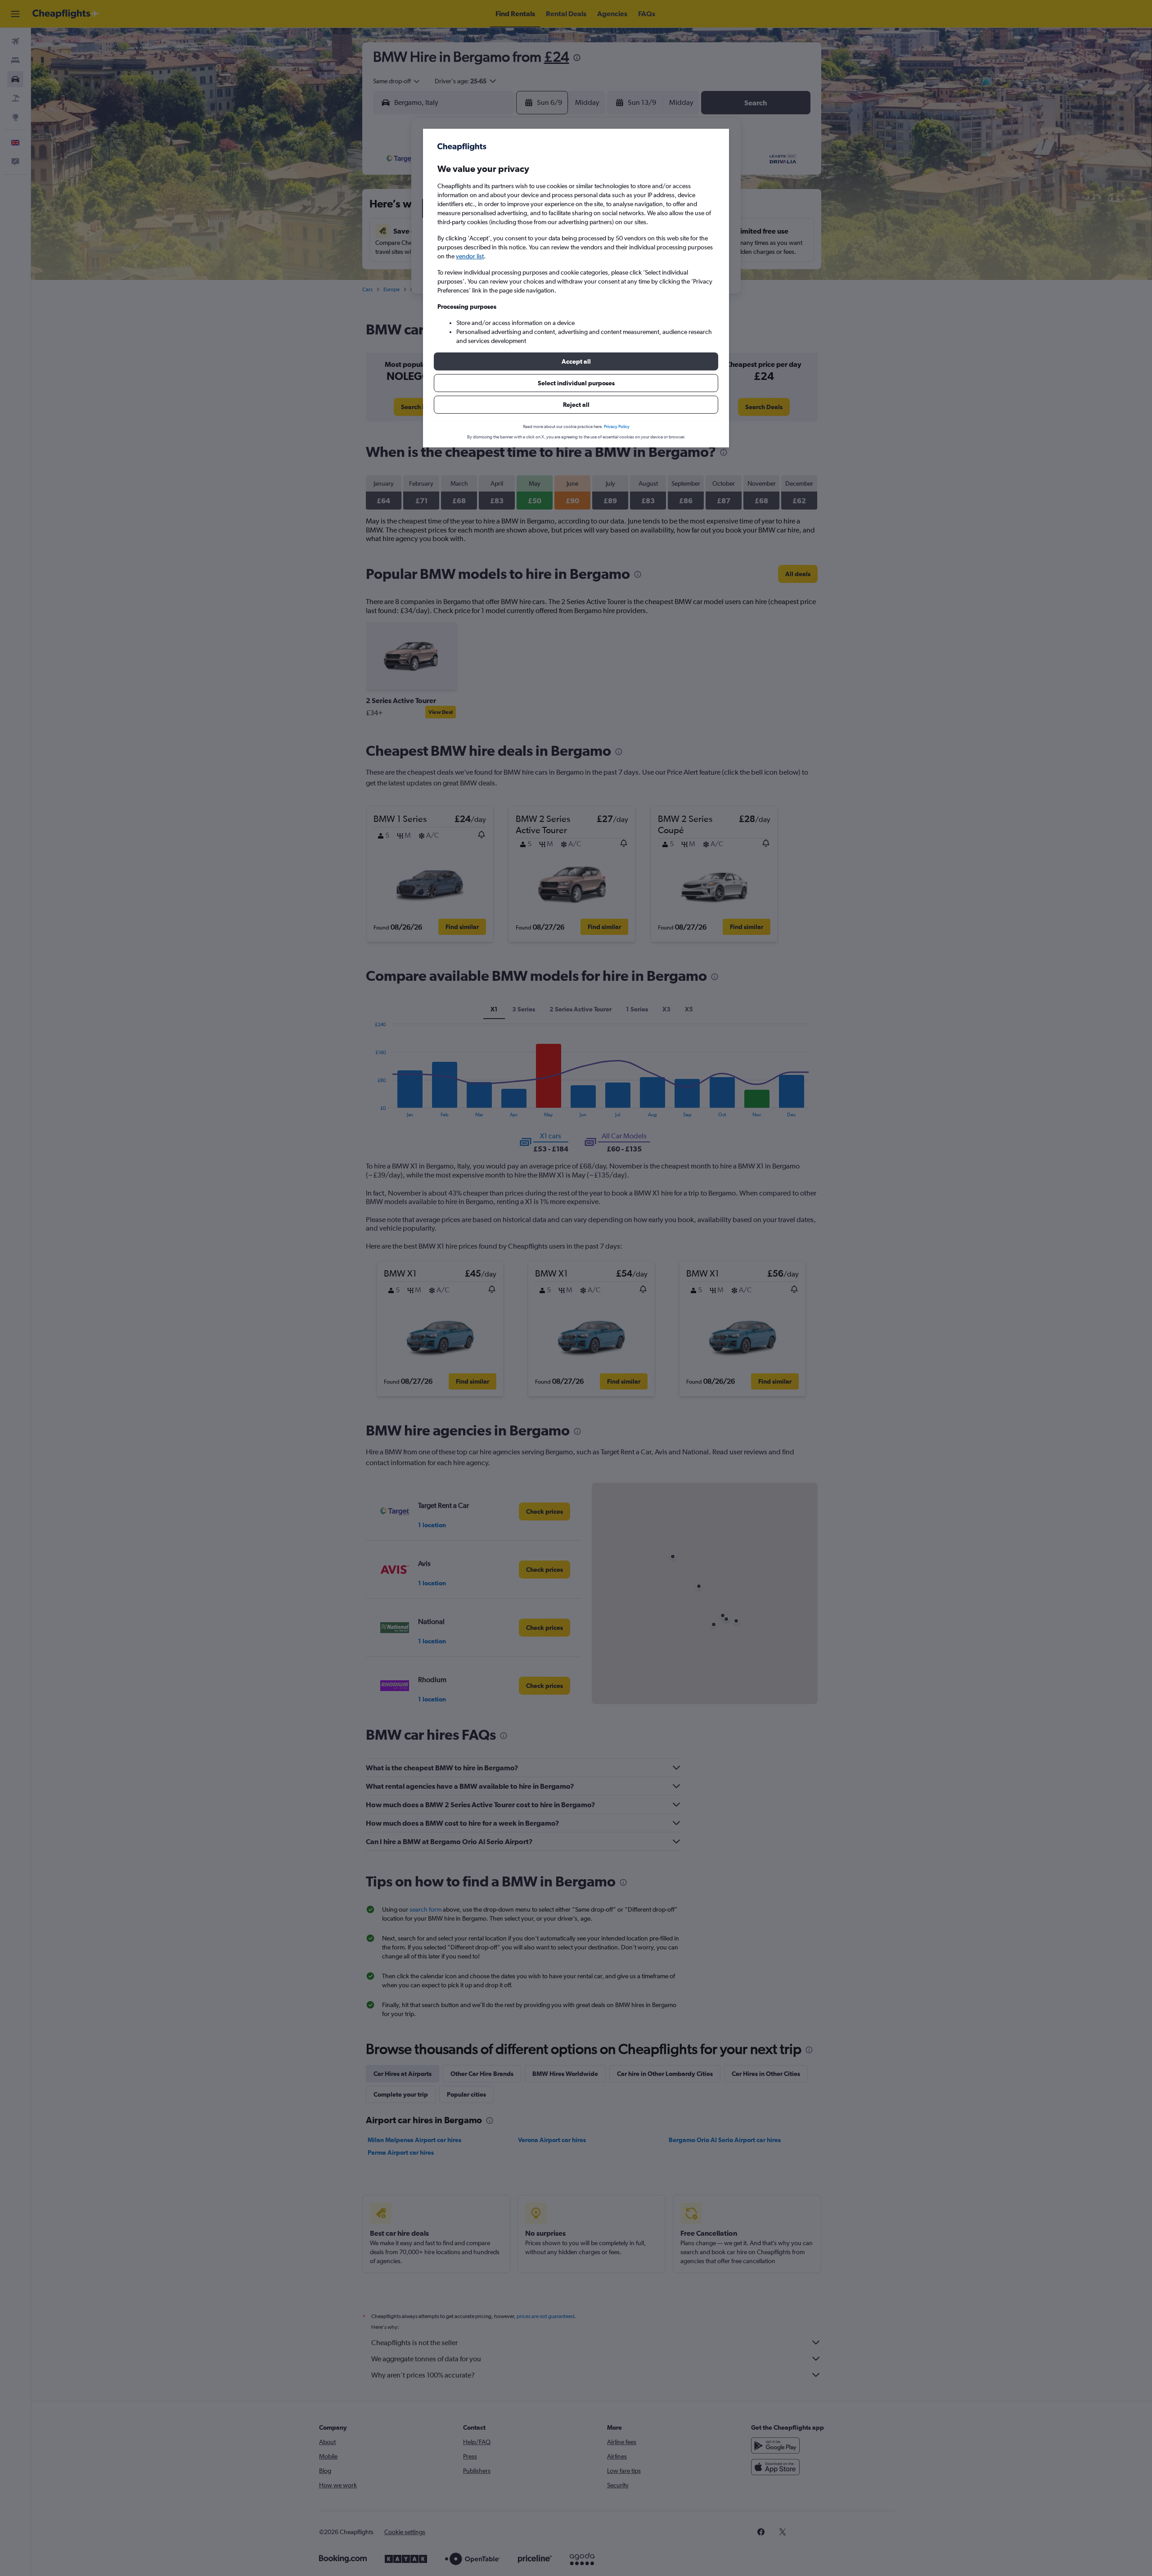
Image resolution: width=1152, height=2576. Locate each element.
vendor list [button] (470, 256)
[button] (576, 361)
